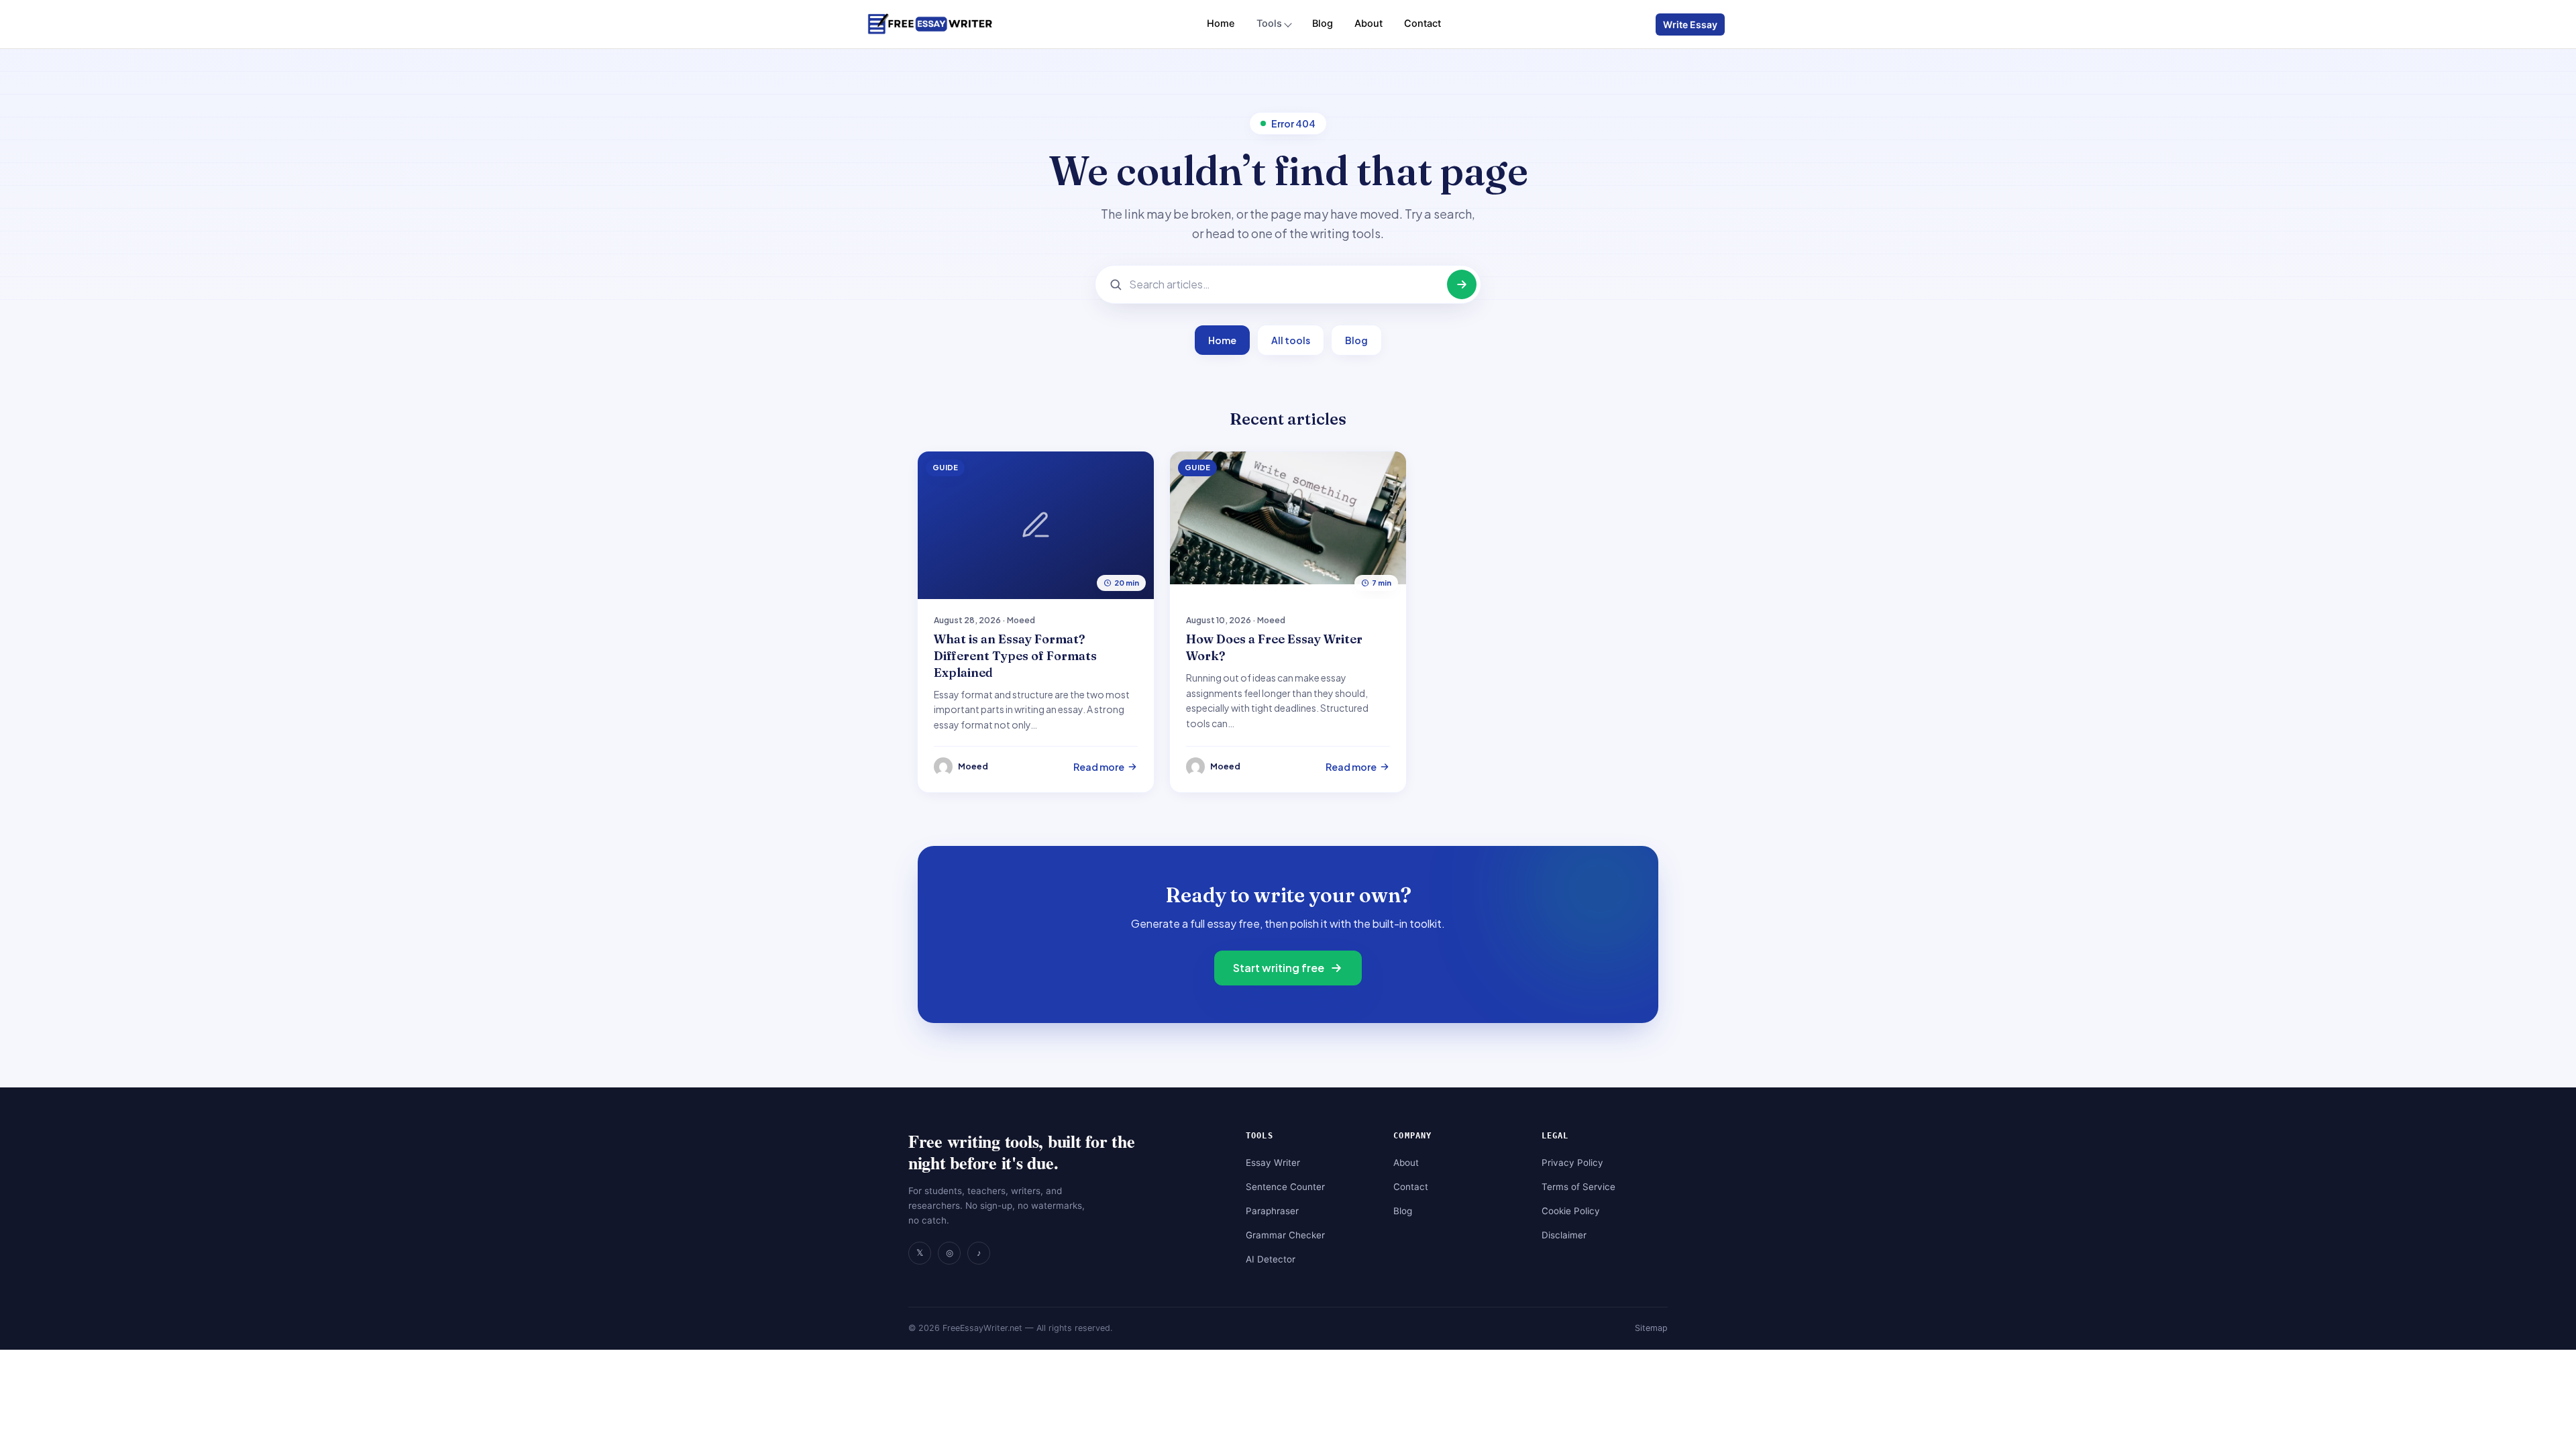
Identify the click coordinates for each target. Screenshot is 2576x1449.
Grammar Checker (1285, 1235)
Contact (1423, 23)
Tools (1269, 23)
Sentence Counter (1285, 1187)
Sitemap (1651, 1328)
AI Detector (1271, 1259)
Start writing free (1279, 968)
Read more (1099, 767)
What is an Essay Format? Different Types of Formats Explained (1015, 656)
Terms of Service (1578, 1187)
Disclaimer (1564, 1235)
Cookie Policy (1571, 1211)
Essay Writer (1273, 1163)
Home (1221, 23)
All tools (1291, 340)
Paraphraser (1272, 1211)
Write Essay (1690, 24)
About (1368, 23)
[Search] (1462, 284)
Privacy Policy (1572, 1163)
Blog (1323, 23)
